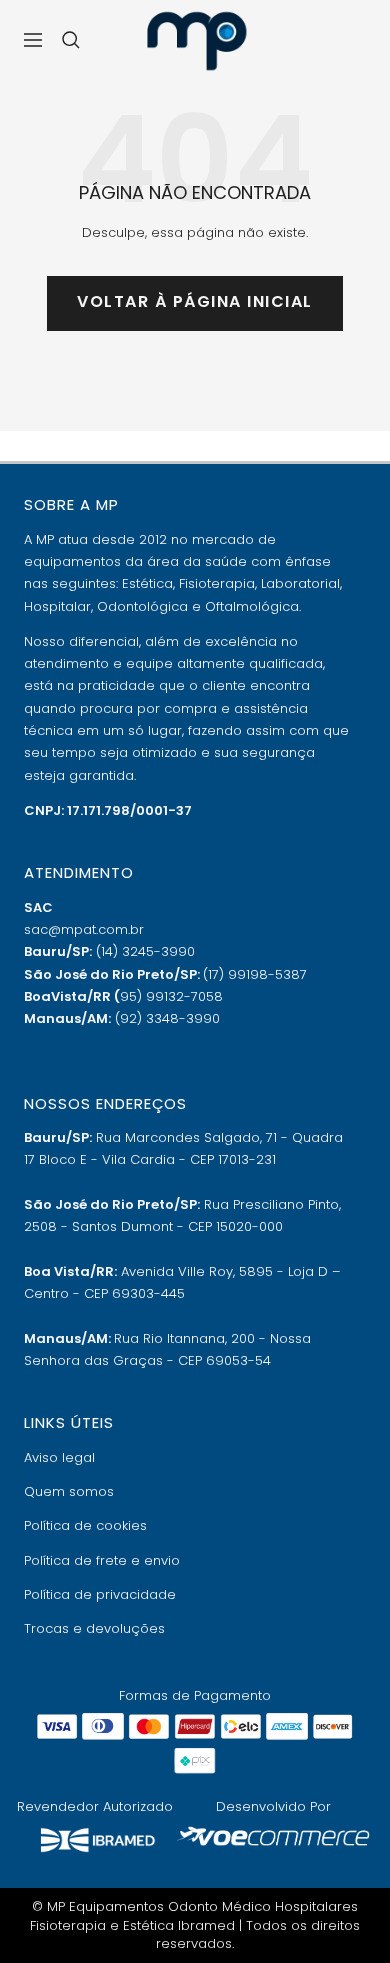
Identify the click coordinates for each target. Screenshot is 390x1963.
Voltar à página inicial (195, 301)
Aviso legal (59, 1457)
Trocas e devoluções (94, 1628)
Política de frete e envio (102, 1560)
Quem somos (69, 1491)
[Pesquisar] (71, 40)
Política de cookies (85, 1525)
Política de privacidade (100, 1594)
